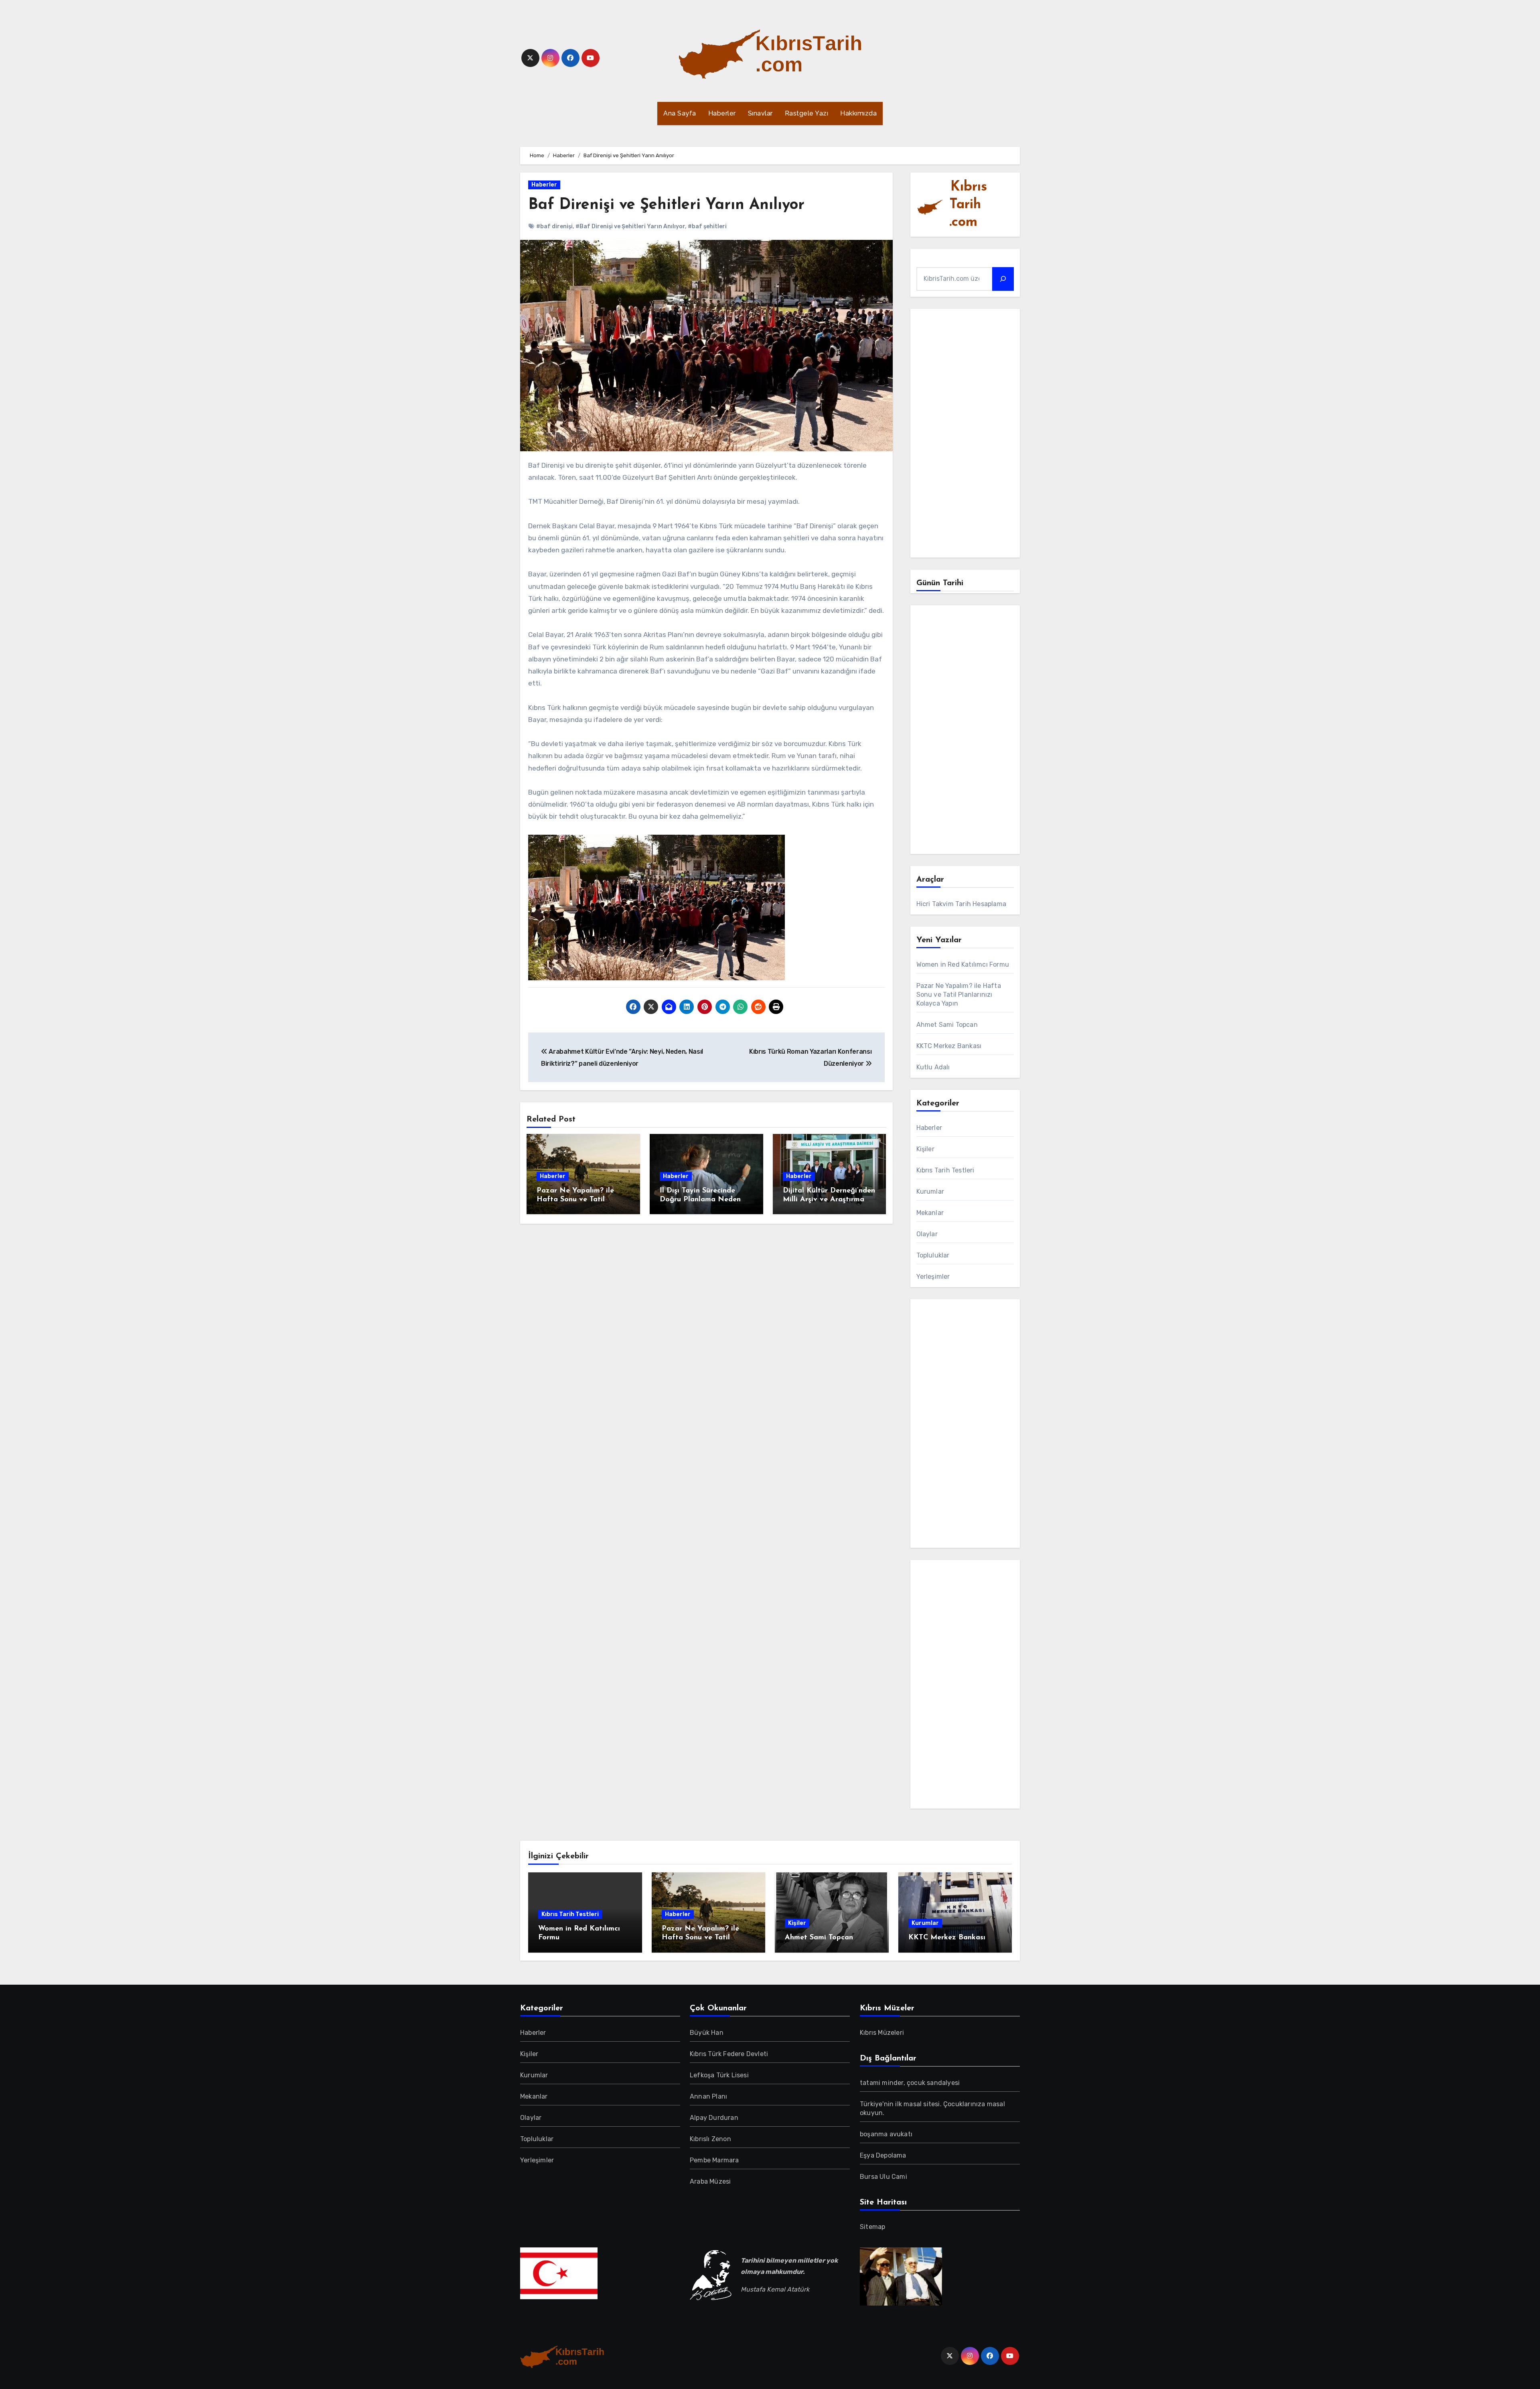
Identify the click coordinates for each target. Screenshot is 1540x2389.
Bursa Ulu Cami (883, 2177)
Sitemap (872, 2227)
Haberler (722, 113)
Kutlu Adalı (933, 1067)
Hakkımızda (858, 113)
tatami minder (882, 2083)
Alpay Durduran (714, 2118)
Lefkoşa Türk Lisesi (719, 2075)
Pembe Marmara (714, 2160)
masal (913, 2104)
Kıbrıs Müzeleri (882, 2033)
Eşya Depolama (883, 2155)
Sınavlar (760, 113)
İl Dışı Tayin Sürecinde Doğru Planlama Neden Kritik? (700, 1200)
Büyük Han (707, 2033)
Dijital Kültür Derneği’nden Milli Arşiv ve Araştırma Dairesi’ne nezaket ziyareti (829, 1200)
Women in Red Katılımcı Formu (963, 964)
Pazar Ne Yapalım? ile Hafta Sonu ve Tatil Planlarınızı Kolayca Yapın (582, 1200)
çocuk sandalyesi (933, 2083)
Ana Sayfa (680, 113)
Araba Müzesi (710, 2181)
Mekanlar (930, 1213)
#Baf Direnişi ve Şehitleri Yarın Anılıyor (630, 226)
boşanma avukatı (886, 2134)
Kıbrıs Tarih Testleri (945, 1170)
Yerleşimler (933, 1277)
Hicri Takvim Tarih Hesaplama (961, 904)
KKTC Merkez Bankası (949, 1046)
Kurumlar (930, 1191)
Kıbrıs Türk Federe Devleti (729, 2054)
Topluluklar (933, 1255)
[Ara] (1003, 279)
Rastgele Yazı (807, 113)
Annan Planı (708, 2096)
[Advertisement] (967, 435)
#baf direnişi (554, 226)
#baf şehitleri (707, 226)
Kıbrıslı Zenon (710, 2139)
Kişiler (925, 1149)
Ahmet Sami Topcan (947, 1025)
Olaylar (927, 1234)
